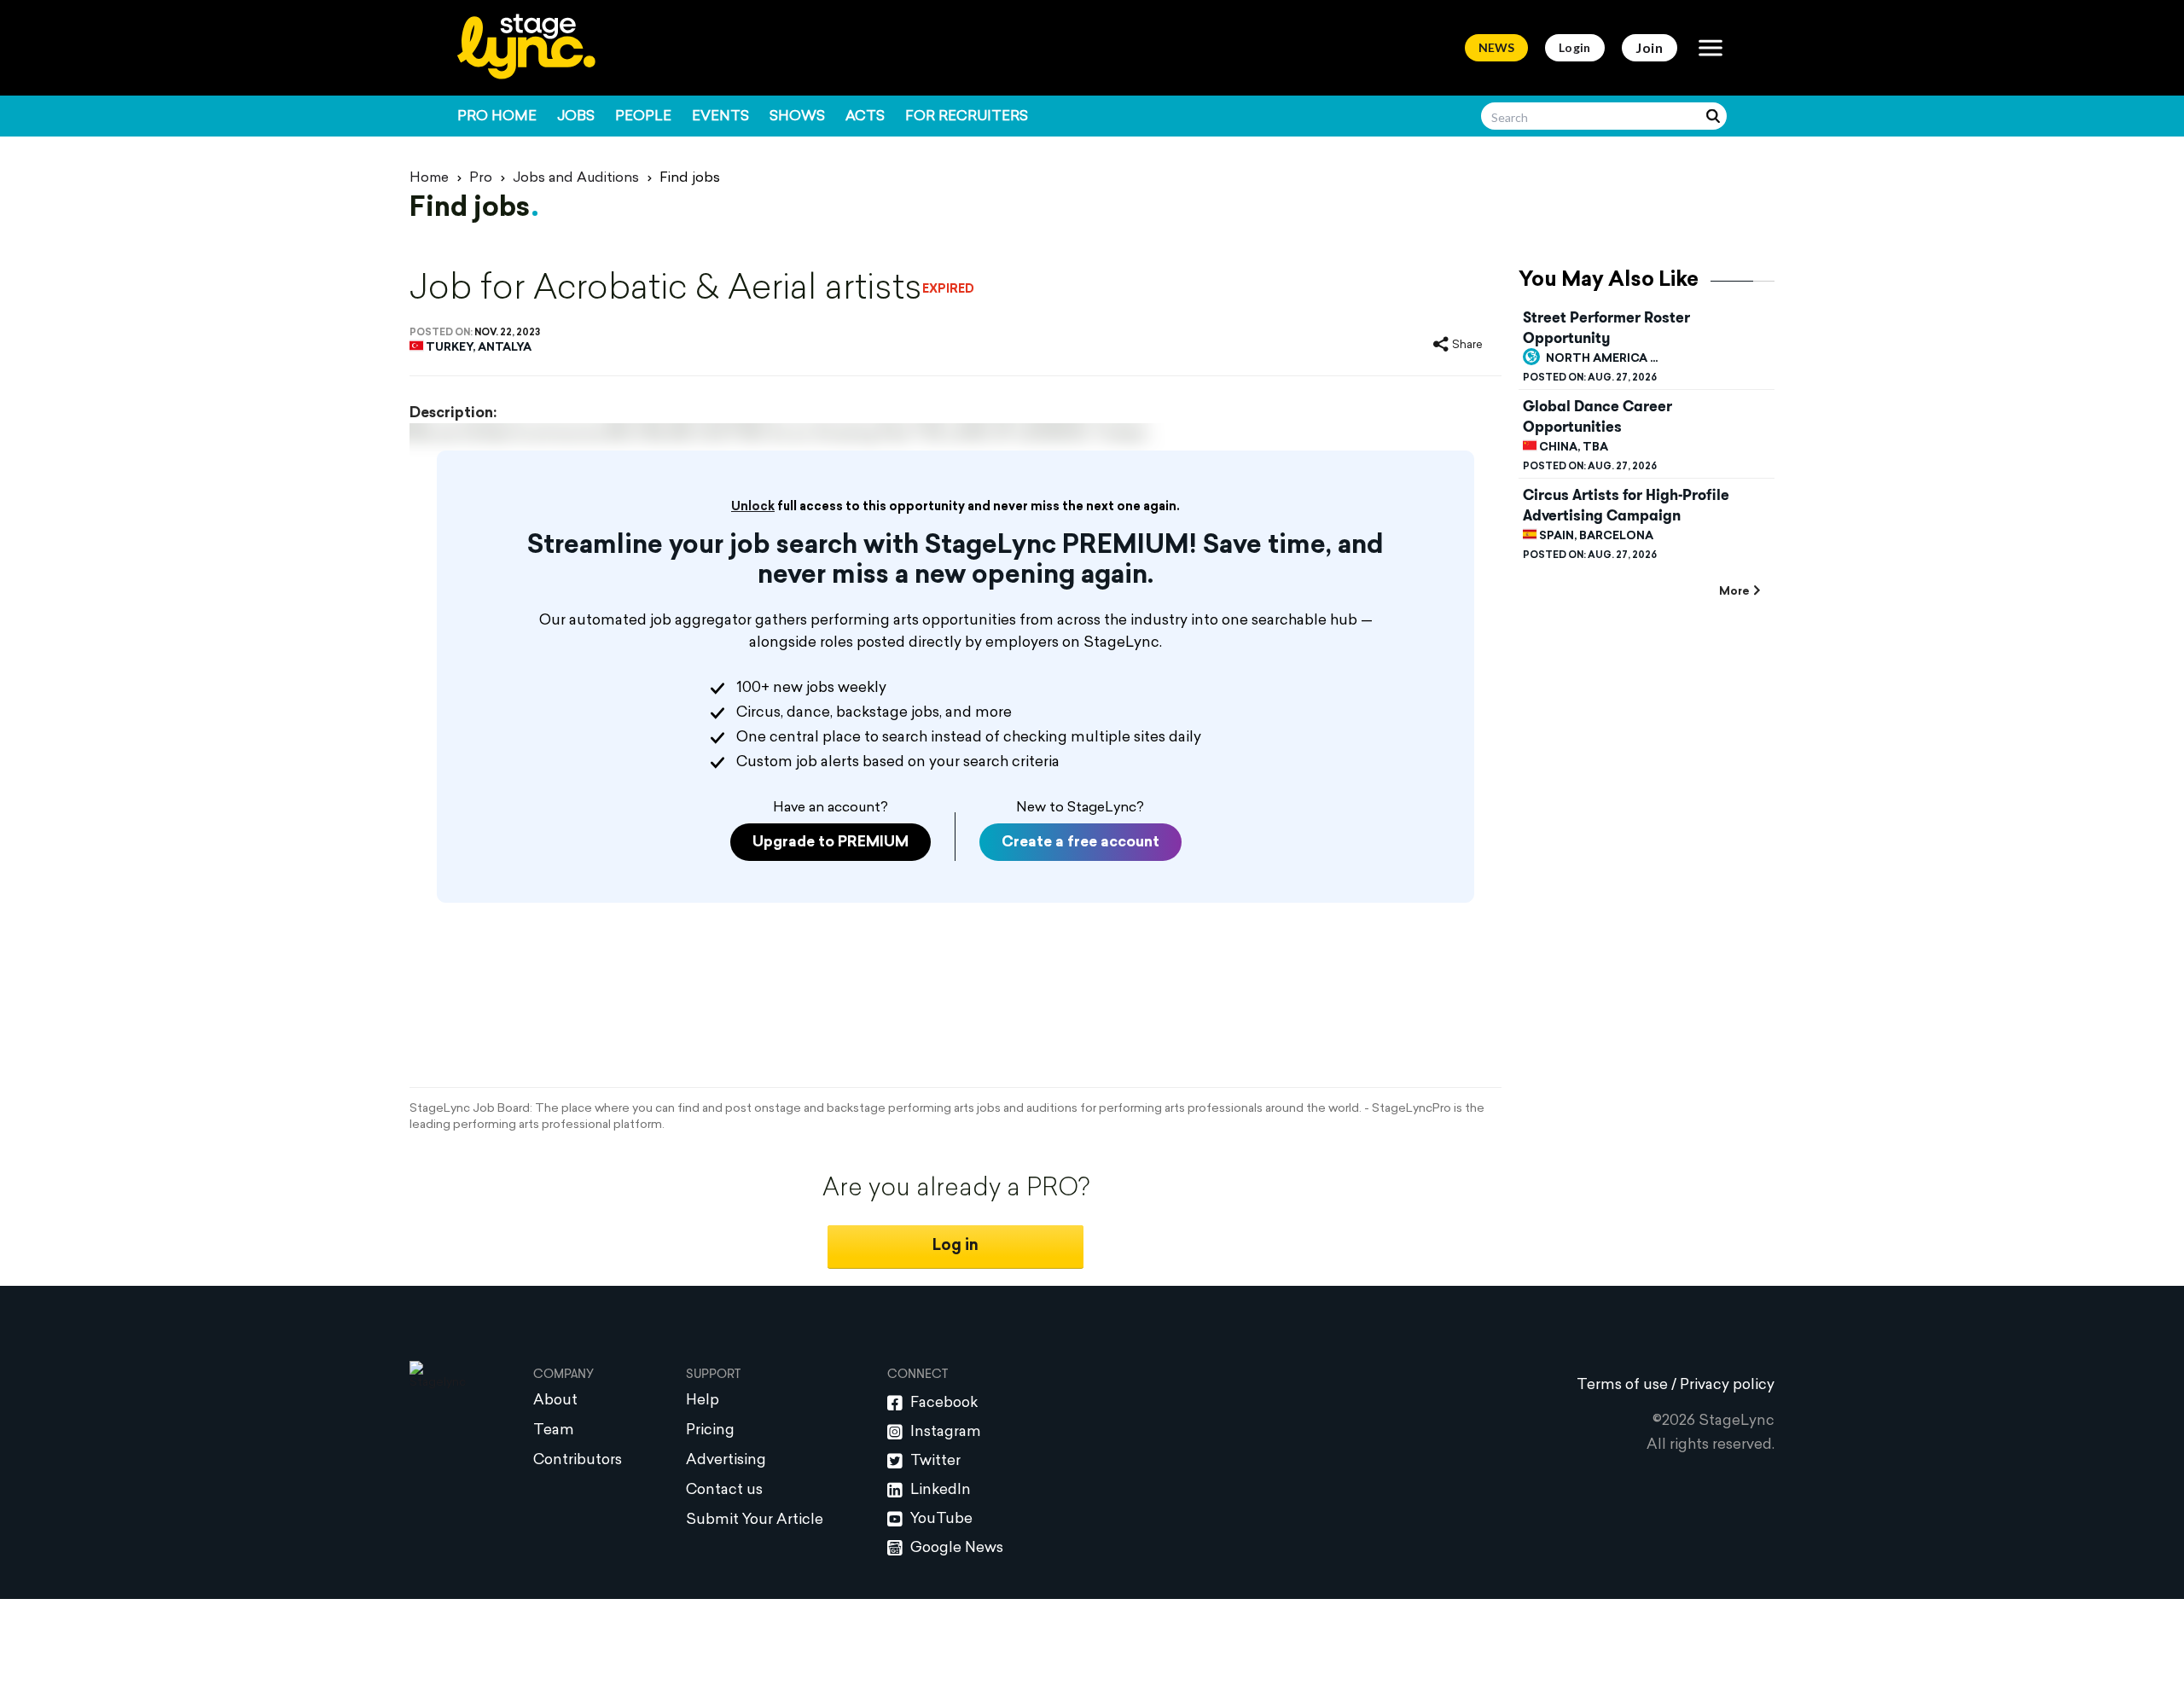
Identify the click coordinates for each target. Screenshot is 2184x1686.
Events (720, 117)
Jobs (576, 117)
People (643, 117)
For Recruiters (967, 117)
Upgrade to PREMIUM (831, 843)
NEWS (1496, 47)
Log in (955, 1246)
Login (1575, 47)
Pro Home (497, 117)
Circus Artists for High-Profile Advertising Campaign (1626, 505)
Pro (481, 178)
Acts (865, 117)
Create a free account (1080, 843)
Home (429, 178)
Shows (797, 117)
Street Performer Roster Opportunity (1606, 328)
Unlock (753, 507)
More (1734, 592)
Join (1650, 47)
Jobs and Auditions (576, 178)
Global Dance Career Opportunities (1597, 416)
